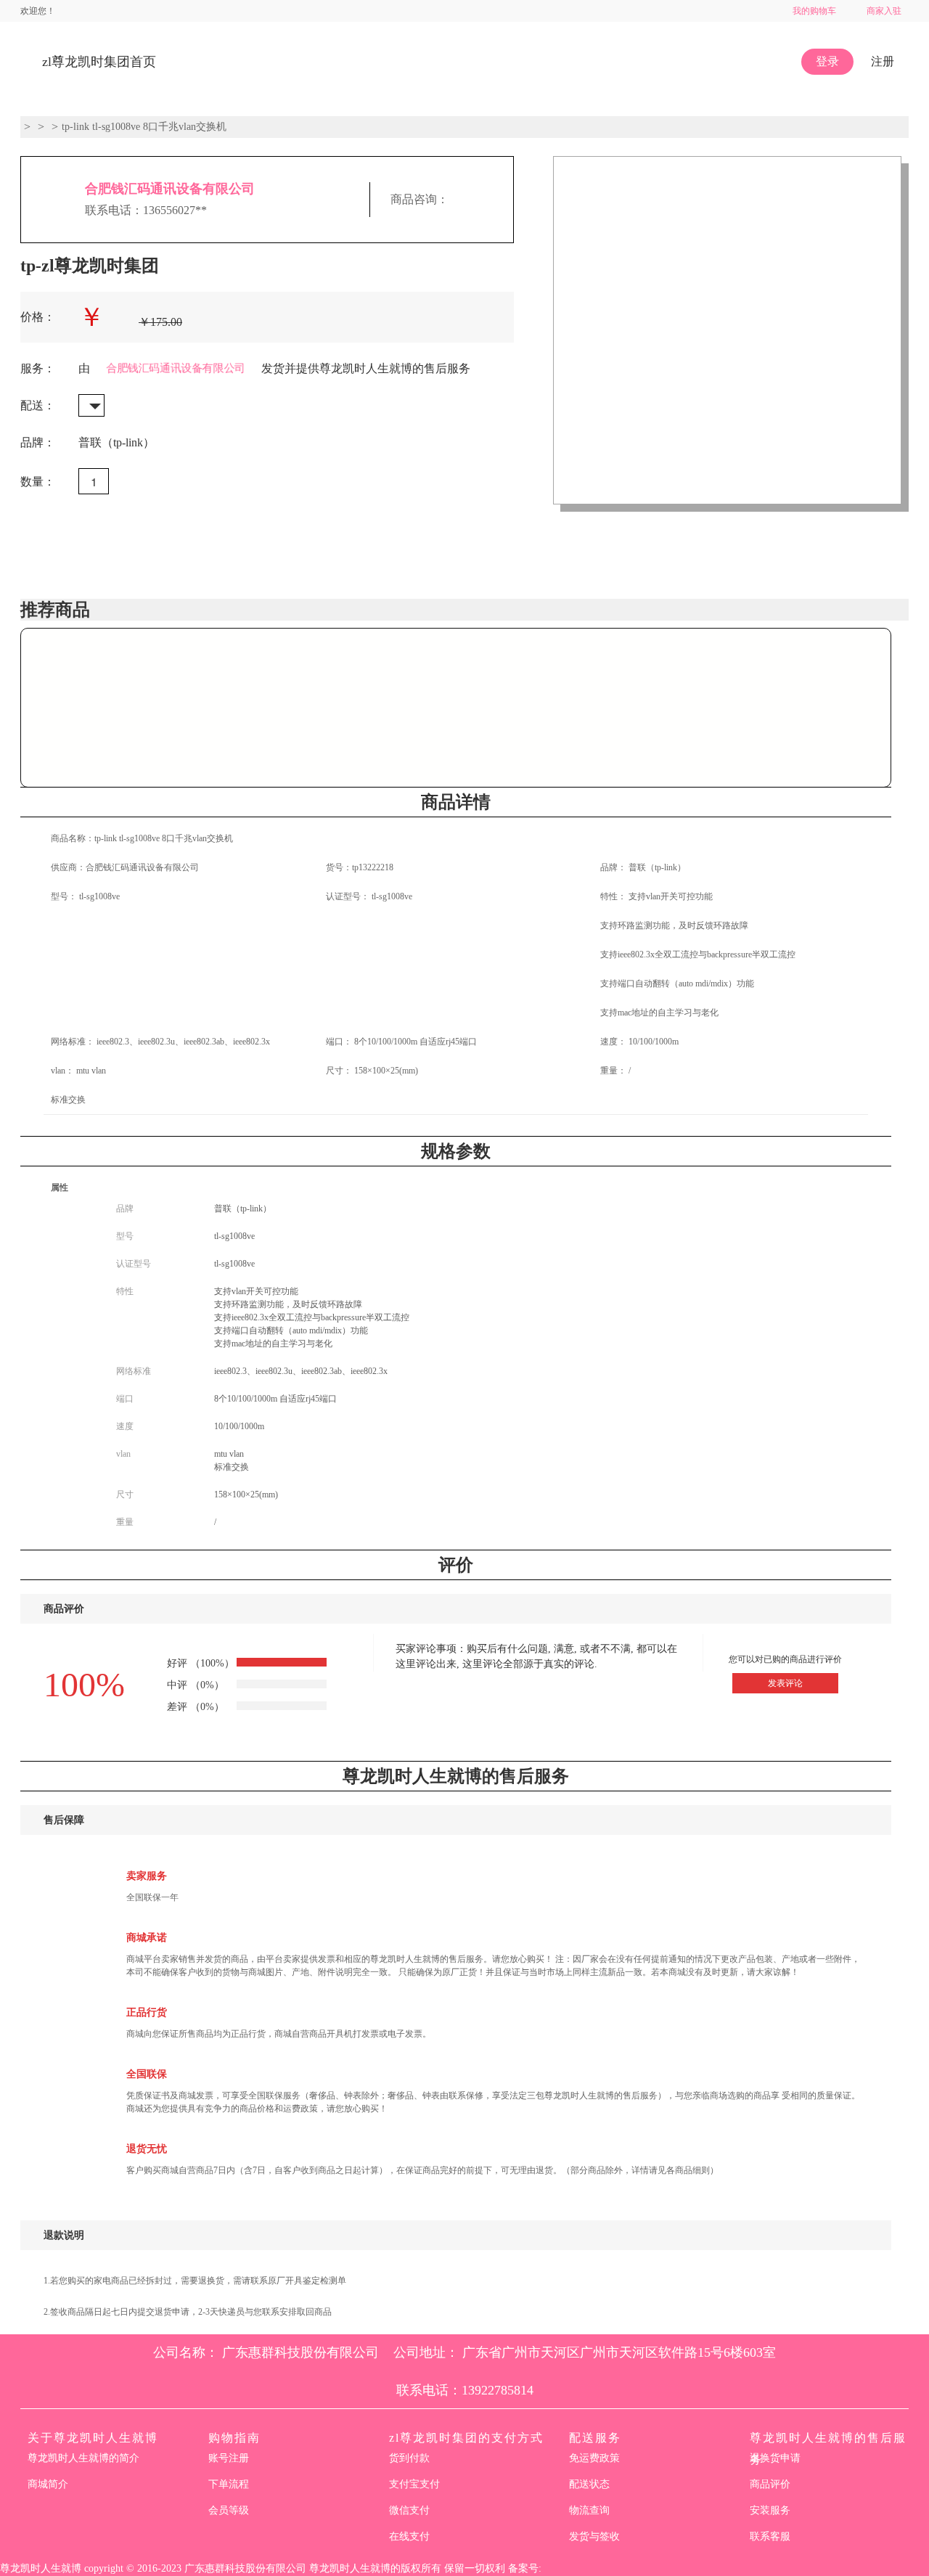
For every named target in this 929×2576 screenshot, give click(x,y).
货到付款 (409, 2458)
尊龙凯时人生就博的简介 (83, 2458)
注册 (883, 61)
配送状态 (589, 2484)
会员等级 (229, 2510)
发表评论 (785, 1683)
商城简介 (48, 2484)
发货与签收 (594, 2536)
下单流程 (229, 2484)
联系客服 (770, 2536)
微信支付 (409, 2510)
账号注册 (229, 2458)
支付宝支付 (414, 2484)
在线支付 (409, 2536)
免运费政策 (594, 2458)
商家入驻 (884, 11)
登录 (827, 61)
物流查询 (589, 2510)
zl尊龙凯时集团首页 (99, 62)
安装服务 (770, 2510)
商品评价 (770, 2484)
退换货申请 (775, 2458)
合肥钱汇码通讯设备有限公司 (170, 189)
